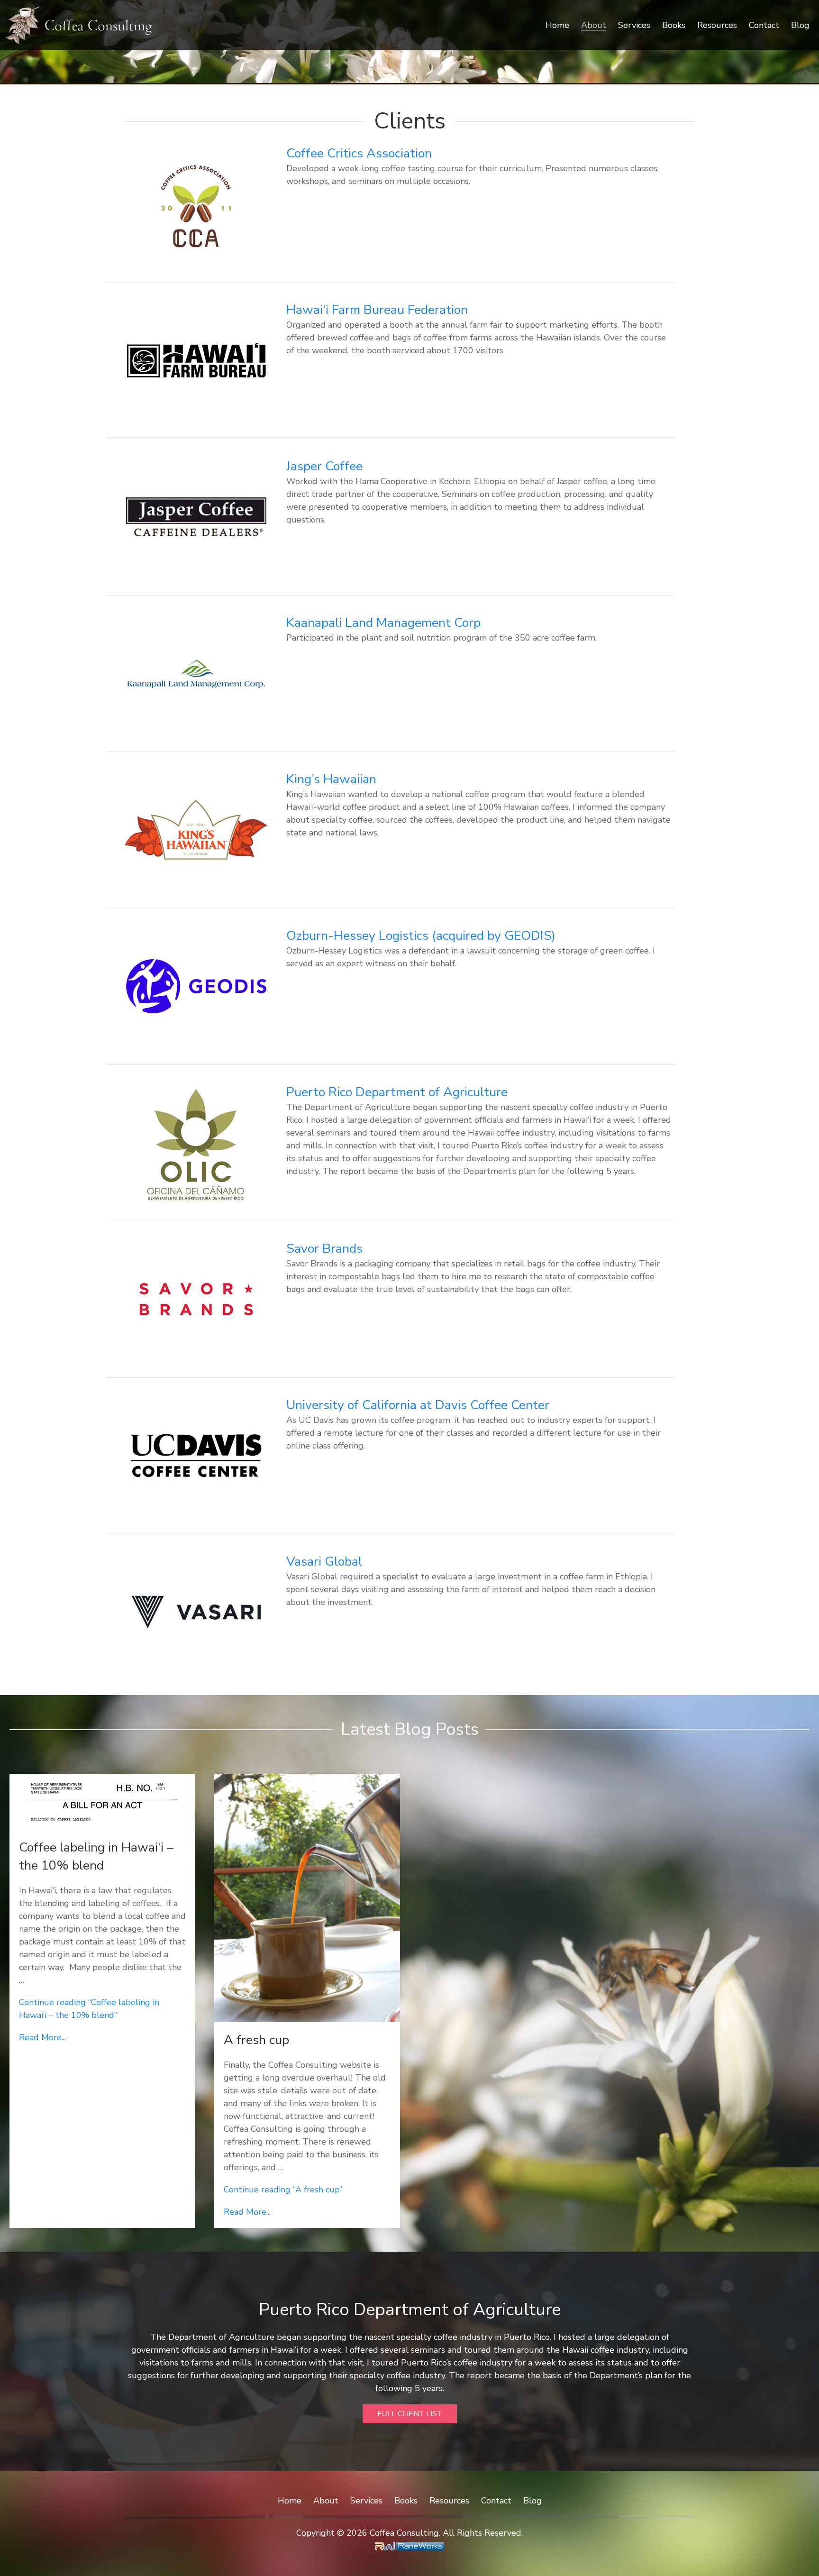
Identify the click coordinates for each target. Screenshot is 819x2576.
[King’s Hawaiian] (196, 829)
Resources (717, 25)
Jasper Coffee (324, 466)
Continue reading (283, 2190)
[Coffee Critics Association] (196, 203)
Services (634, 25)
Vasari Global (324, 1562)
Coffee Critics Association (359, 153)
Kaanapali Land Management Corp (383, 623)
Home (557, 25)
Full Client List (410, 2414)
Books (674, 25)
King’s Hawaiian (331, 779)
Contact (764, 25)
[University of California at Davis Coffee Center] (196, 1455)
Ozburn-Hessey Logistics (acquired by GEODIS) (421, 936)
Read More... (42, 2037)
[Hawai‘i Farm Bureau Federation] (196, 359)
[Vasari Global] (196, 1611)
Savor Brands (324, 1249)
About (594, 25)
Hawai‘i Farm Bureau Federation (377, 310)
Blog (800, 25)
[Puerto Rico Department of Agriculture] (196, 1142)
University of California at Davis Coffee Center (418, 1405)
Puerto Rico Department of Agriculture (397, 1092)
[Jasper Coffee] (196, 516)
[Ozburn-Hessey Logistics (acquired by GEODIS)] (196, 985)
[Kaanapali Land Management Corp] (196, 672)
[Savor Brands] (196, 1298)
